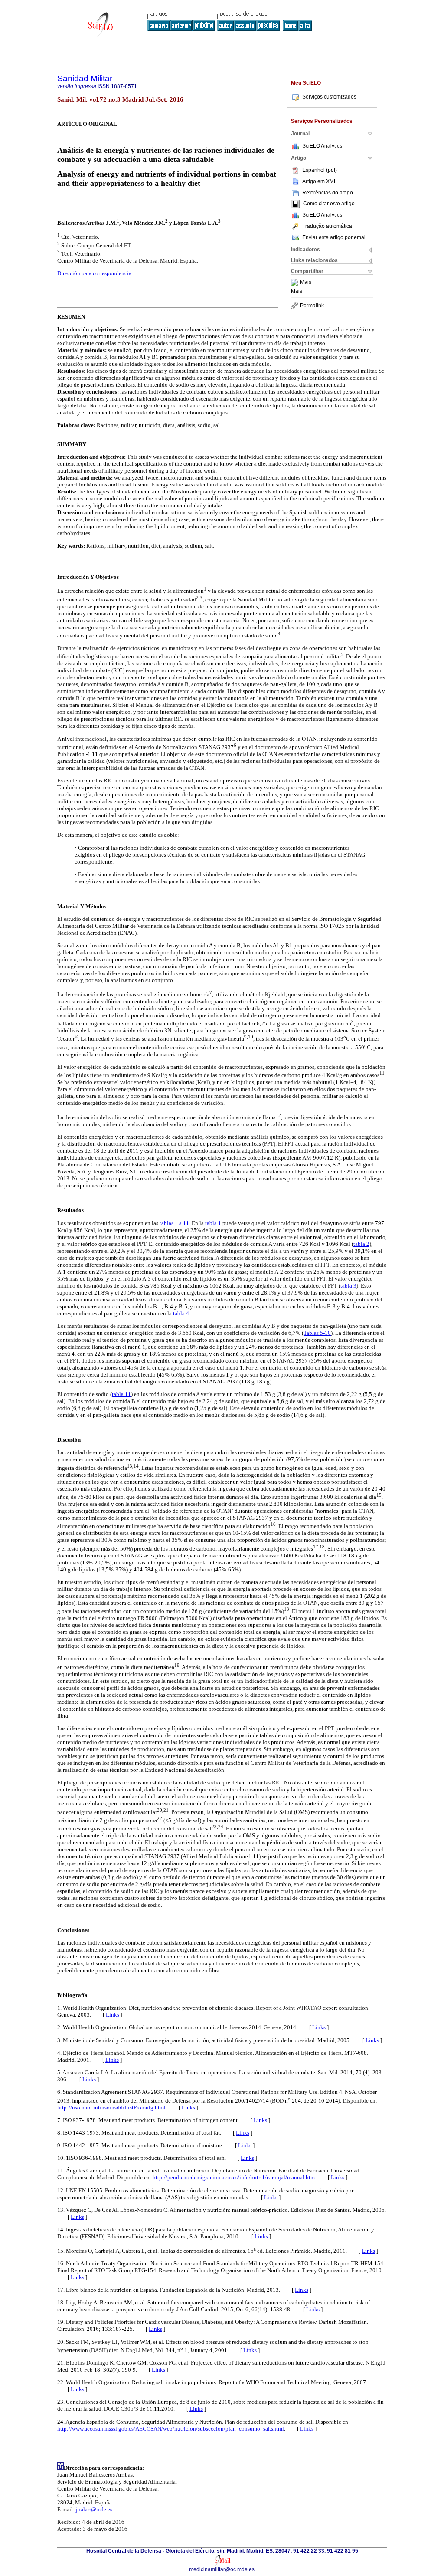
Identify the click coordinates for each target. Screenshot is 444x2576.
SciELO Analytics (322, 146)
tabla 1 (213, 1223)
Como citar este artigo (329, 204)
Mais (306, 283)
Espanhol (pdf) (320, 170)
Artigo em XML (320, 181)
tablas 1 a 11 (174, 1223)
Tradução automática (327, 226)
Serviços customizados (329, 97)
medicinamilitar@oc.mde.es (222, 2569)
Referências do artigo (328, 193)
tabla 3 (348, 1286)
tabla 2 (361, 1244)
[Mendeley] (295, 283)
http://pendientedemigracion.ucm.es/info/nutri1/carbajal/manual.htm (234, 2177)
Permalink (312, 306)
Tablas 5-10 (317, 1333)
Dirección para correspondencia (94, 273)
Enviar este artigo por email (335, 237)
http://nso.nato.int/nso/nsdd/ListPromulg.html (111, 2108)
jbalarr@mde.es (94, 2509)
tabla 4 (181, 1313)
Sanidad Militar (85, 78)
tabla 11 (121, 1394)
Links (113, 2015)
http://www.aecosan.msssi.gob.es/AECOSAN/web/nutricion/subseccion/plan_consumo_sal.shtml (171, 2429)
